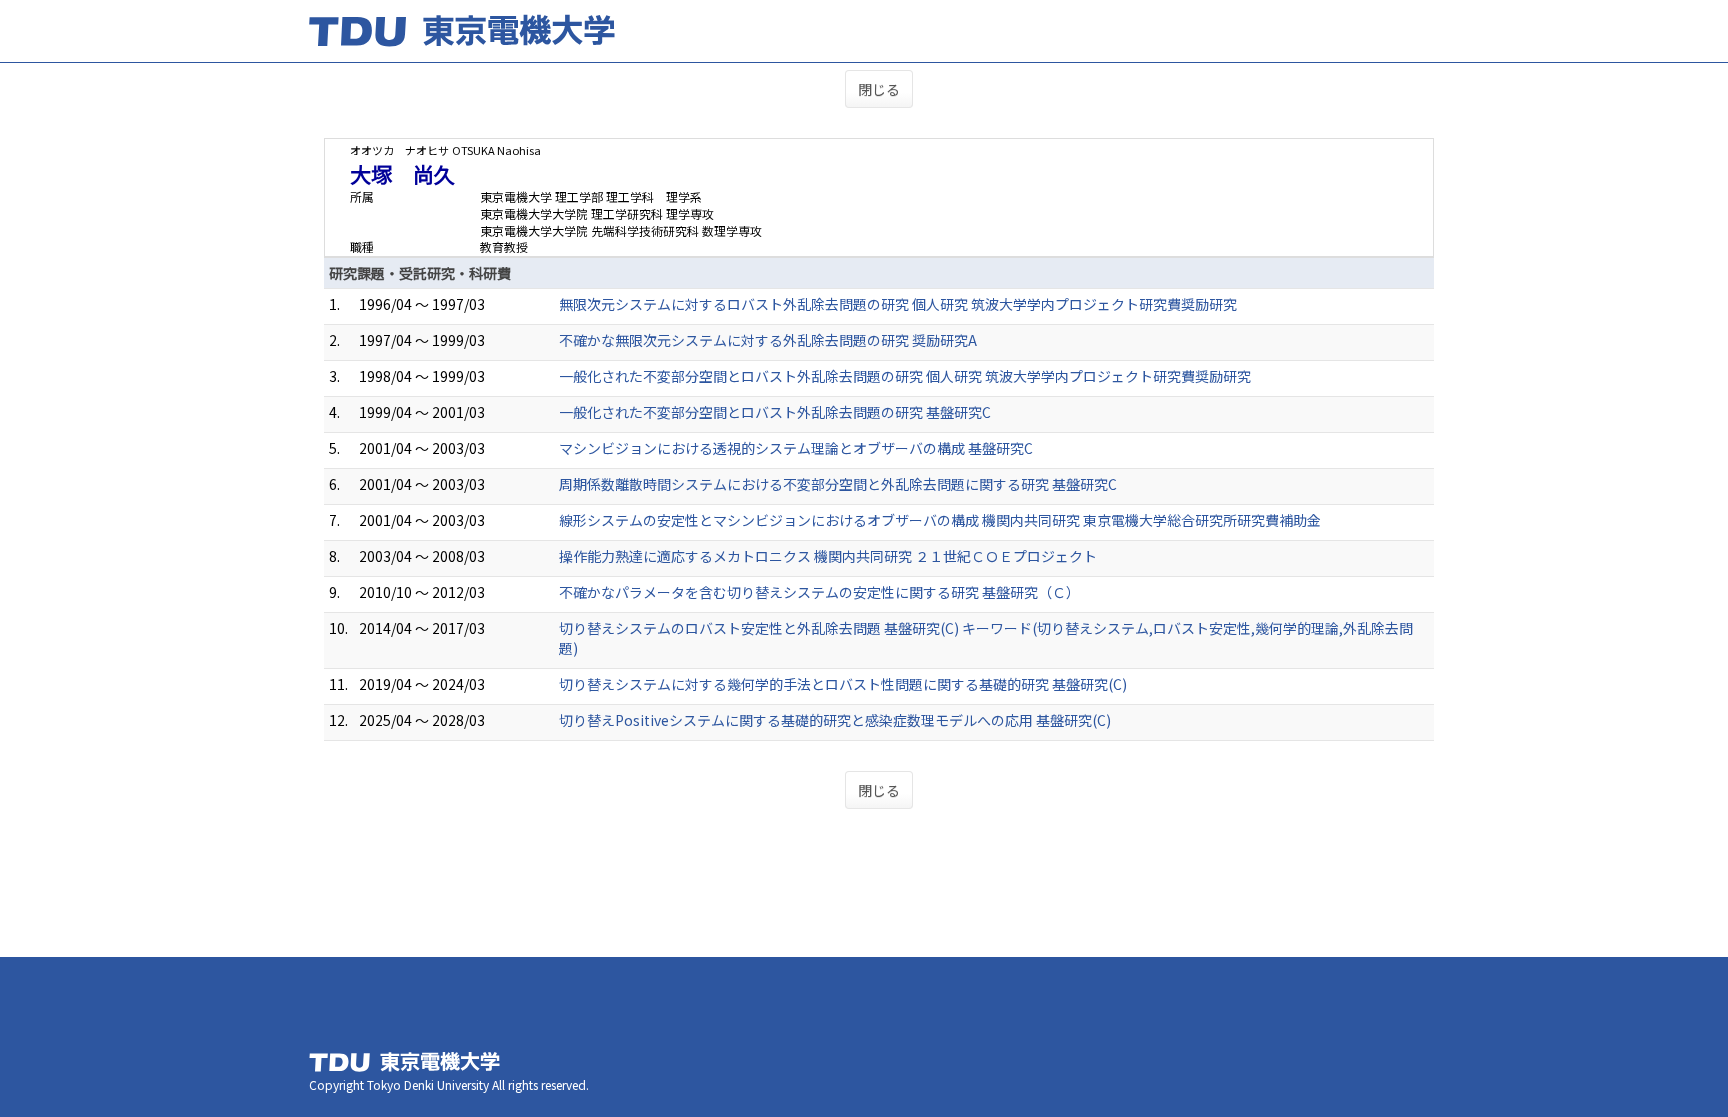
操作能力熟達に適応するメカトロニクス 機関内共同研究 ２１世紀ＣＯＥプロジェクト (828, 556)
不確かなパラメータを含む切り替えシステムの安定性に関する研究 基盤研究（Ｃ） (819, 592)
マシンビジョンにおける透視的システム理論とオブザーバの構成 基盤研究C (796, 448)
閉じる (879, 89)
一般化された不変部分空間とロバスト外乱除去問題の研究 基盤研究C (775, 412)
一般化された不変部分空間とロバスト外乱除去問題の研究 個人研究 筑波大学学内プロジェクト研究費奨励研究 (905, 376)
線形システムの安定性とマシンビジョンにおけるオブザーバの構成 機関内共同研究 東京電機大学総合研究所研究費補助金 (940, 520)
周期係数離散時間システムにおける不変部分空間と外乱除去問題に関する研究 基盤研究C (838, 484)
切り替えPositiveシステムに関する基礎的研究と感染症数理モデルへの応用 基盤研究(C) (835, 720)
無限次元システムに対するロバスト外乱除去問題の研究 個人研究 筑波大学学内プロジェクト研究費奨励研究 (898, 304)
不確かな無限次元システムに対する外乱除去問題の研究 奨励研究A (768, 340)
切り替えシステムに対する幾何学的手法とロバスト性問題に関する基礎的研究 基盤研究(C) (843, 684)
